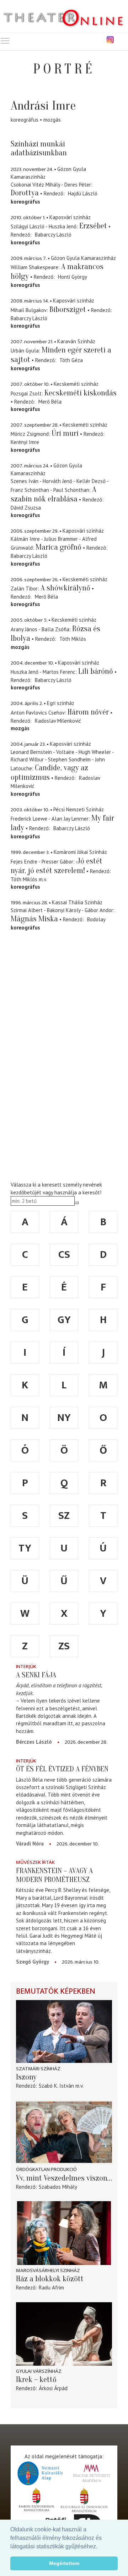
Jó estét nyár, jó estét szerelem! (57, 866)
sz (64, 1516)
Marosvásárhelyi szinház (48, 2270)
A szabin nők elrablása (54, 494)
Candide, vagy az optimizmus (49, 773)
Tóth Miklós (73, 639)
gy (64, 1320)
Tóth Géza (71, 360)
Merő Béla (50, 402)
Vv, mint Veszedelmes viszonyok (64, 2178)
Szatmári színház (38, 2069)
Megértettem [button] (64, 2563)
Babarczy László (53, 235)
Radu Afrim (51, 2288)
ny (64, 1418)
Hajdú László (83, 193)
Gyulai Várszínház (39, 2371)
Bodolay (96, 919)
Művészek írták (35, 1862)
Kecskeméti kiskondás (81, 393)
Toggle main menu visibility (5, 40)
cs (64, 1255)
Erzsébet (93, 226)
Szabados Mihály (58, 2187)
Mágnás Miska (34, 919)
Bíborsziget (68, 310)
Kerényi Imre (25, 442)
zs (64, 1646)
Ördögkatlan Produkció (46, 2169)
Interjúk (26, 1667)
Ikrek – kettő (36, 2380)
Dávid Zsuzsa (26, 508)
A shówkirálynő (65, 588)
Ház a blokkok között (50, 2279)
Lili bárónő (96, 671)
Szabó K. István (56, 2086)
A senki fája (36, 1675)
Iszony (26, 2077)
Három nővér (88, 712)
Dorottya (25, 193)
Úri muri (65, 433)
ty (25, 1548)
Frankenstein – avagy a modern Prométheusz (54, 1875)
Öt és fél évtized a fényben (62, 1769)
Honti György (73, 277)
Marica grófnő (58, 547)
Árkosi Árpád (53, 2388)
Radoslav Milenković (58, 721)
